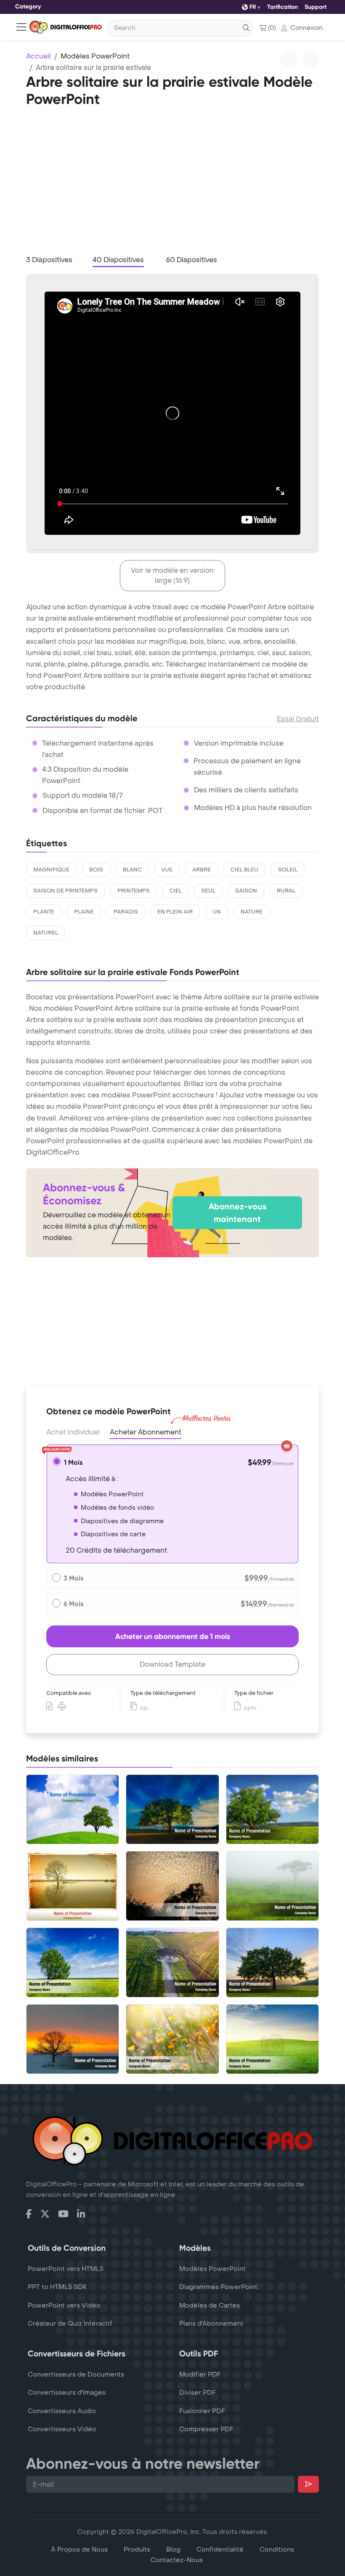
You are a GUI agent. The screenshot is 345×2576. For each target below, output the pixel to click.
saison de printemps (65, 891)
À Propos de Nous (79, 2549)
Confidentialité (220, 2549)
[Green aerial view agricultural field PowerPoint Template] (172, 1963)
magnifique (51, 870)
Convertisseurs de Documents (76, 2374)
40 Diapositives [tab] (118, 260)
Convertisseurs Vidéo (62, 2429)
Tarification (283, 7)
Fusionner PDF (202, 2411)
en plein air (175, 912)
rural (286, 891)
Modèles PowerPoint (95, 56)
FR (253, 7)
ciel (176, 891)
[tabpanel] (172, 414)
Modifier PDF (200, 2374)
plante (44, 912)
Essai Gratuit (298, 719)
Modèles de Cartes (210, 2305)
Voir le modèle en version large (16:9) (172, 575)
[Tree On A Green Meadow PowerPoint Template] (272, 1963)
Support (316, 7)
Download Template (172, 1664)
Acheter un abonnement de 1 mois (173, 1636)
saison (246, 891)
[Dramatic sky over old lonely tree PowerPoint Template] (172, 1886)
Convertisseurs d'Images (67, 2393)
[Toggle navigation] (21, 27)
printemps (134, 891)
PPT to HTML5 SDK (57, 2287)
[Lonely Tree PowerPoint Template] (272, 1809)
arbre (202, 870)
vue (167, 870)
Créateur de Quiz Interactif (70, 2324)
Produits (137, 2549)
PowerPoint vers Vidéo (64, 2305)
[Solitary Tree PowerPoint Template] (272, 1886)
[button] (302, 28)
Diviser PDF (198, 2393)
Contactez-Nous (177, 2560)
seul (208, 891)
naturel (46, 933)
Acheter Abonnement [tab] (146, 1432)
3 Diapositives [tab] (49, 260)
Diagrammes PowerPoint (218, 2287)
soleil (288, 870)
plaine (84, 912)
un (217, 912)
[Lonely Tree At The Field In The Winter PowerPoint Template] (73, 2039)
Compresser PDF (206, 2429)
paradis (126, 912)
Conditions (277, 2549)
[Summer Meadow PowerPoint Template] (172, 2039)
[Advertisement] (172, 184)
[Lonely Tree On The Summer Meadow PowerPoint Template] (73, 1809)
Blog (173, 2549)
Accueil (38, 56)
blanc (132, 870)
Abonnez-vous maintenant (238, 1213)
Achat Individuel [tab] (73, 1432)
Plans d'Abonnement (211, 2324)
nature (252, 912)
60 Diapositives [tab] (191, 260)
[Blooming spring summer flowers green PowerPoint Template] (73, 1963)
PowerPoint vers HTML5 (66, 2269)
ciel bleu (244, 870)
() (272, 28)
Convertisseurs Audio (62, 2411)
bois (96, 870)
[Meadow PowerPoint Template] (272, 2039)
